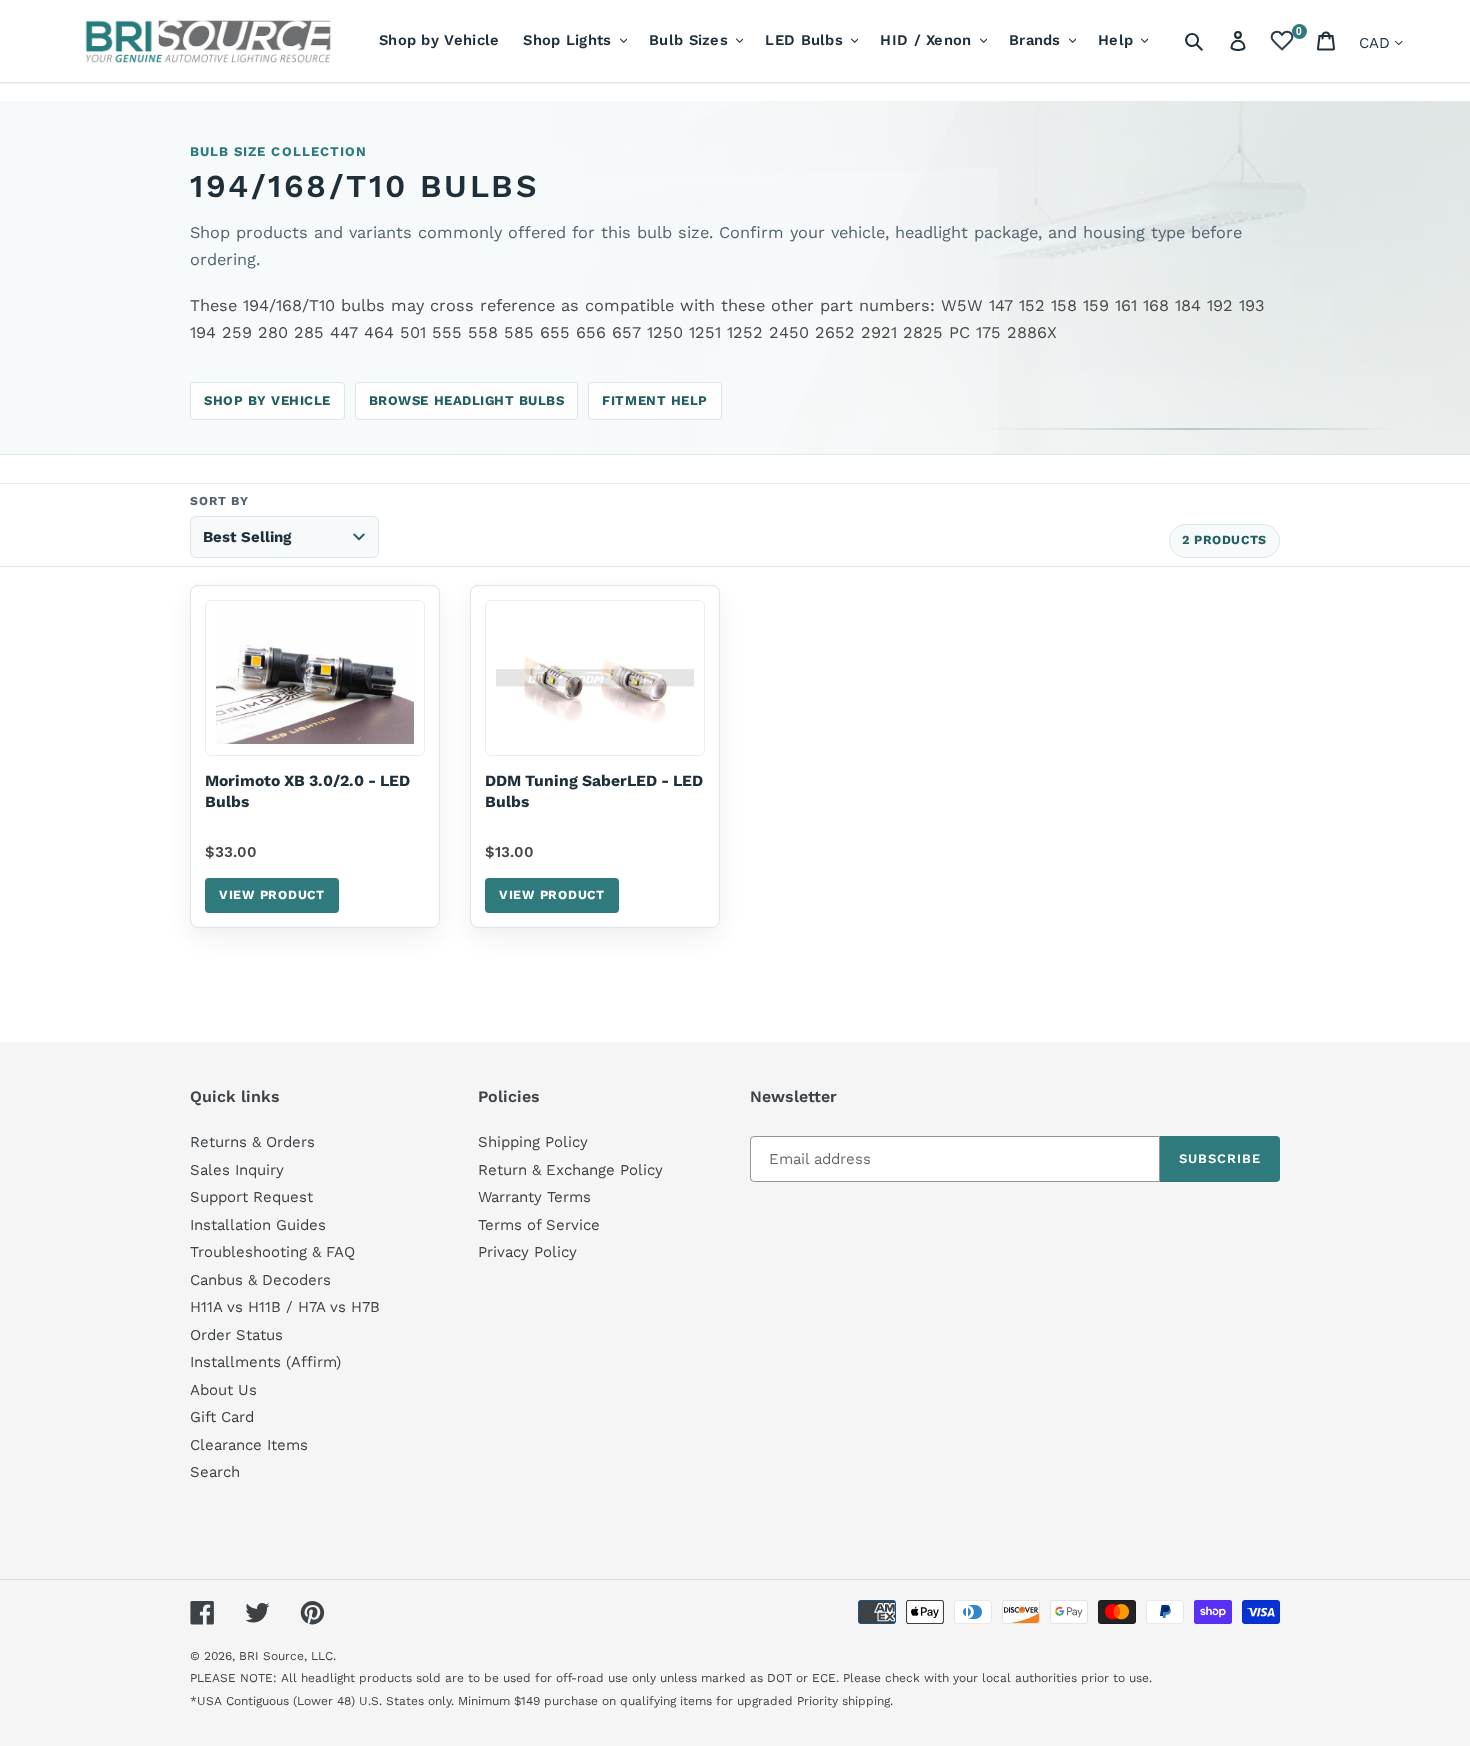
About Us (223, 1390)
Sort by (219, 501)
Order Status (236, 1335)
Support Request (251, 1197)
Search (215, 1472)
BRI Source (271, 1656)
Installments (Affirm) (265, 1362)
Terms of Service (539, 1225)
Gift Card (222, 1417)
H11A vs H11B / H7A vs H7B (285, 1307)
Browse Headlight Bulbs (467, 400)
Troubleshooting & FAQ (272, 1252)
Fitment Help (654, 400)
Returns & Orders (252, 1142)
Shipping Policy (533, 1142)
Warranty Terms (534, 1197)
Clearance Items (249, 1445)
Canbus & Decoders (260, 1280)
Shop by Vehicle (267, 400)
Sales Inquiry (237, 1170)
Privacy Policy (527, 1252)
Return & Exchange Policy (570, 1170)
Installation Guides (258, 1225)
